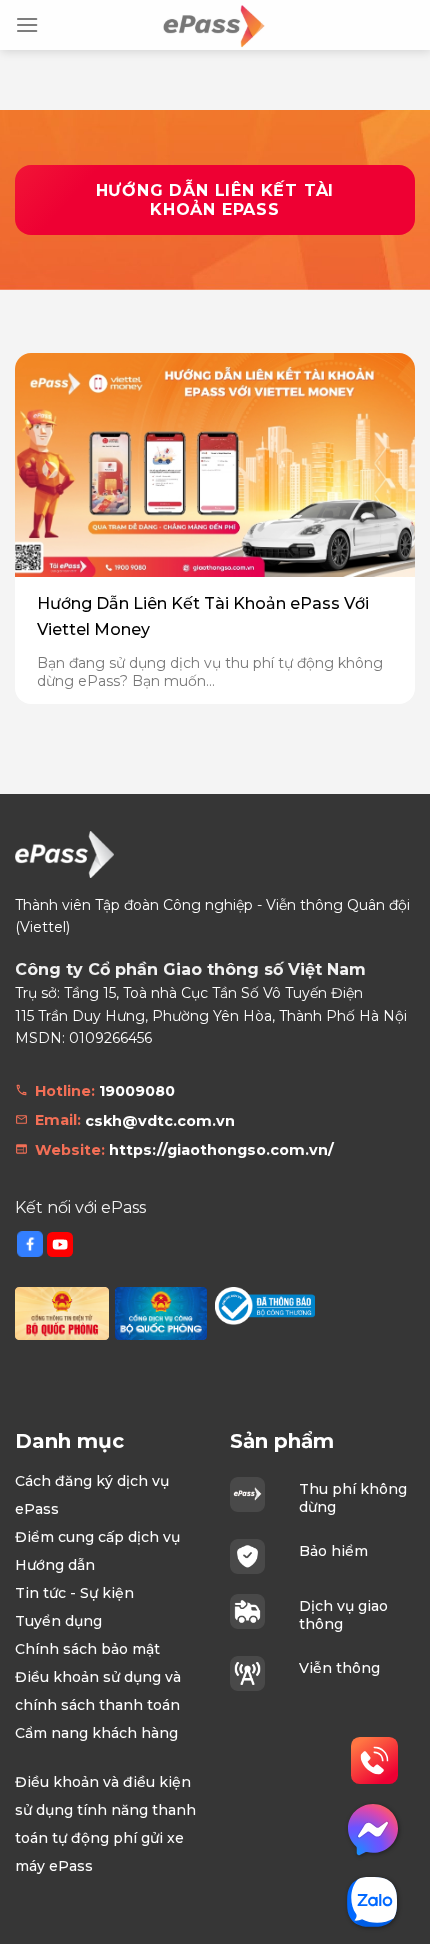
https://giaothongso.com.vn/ (221, 1150)
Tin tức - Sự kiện (74, 1593)
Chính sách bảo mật (87, 1649)
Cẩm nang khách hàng (96, 1733)
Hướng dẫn (55, 1565)
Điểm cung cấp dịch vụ (97, 1537)
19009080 (137, 1091)
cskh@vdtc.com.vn (160, 1121)
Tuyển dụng (58, 1621)
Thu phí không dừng (353, 1498)
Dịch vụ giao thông (343, 1615)
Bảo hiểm (333, 1551)
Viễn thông (339, 1668)
